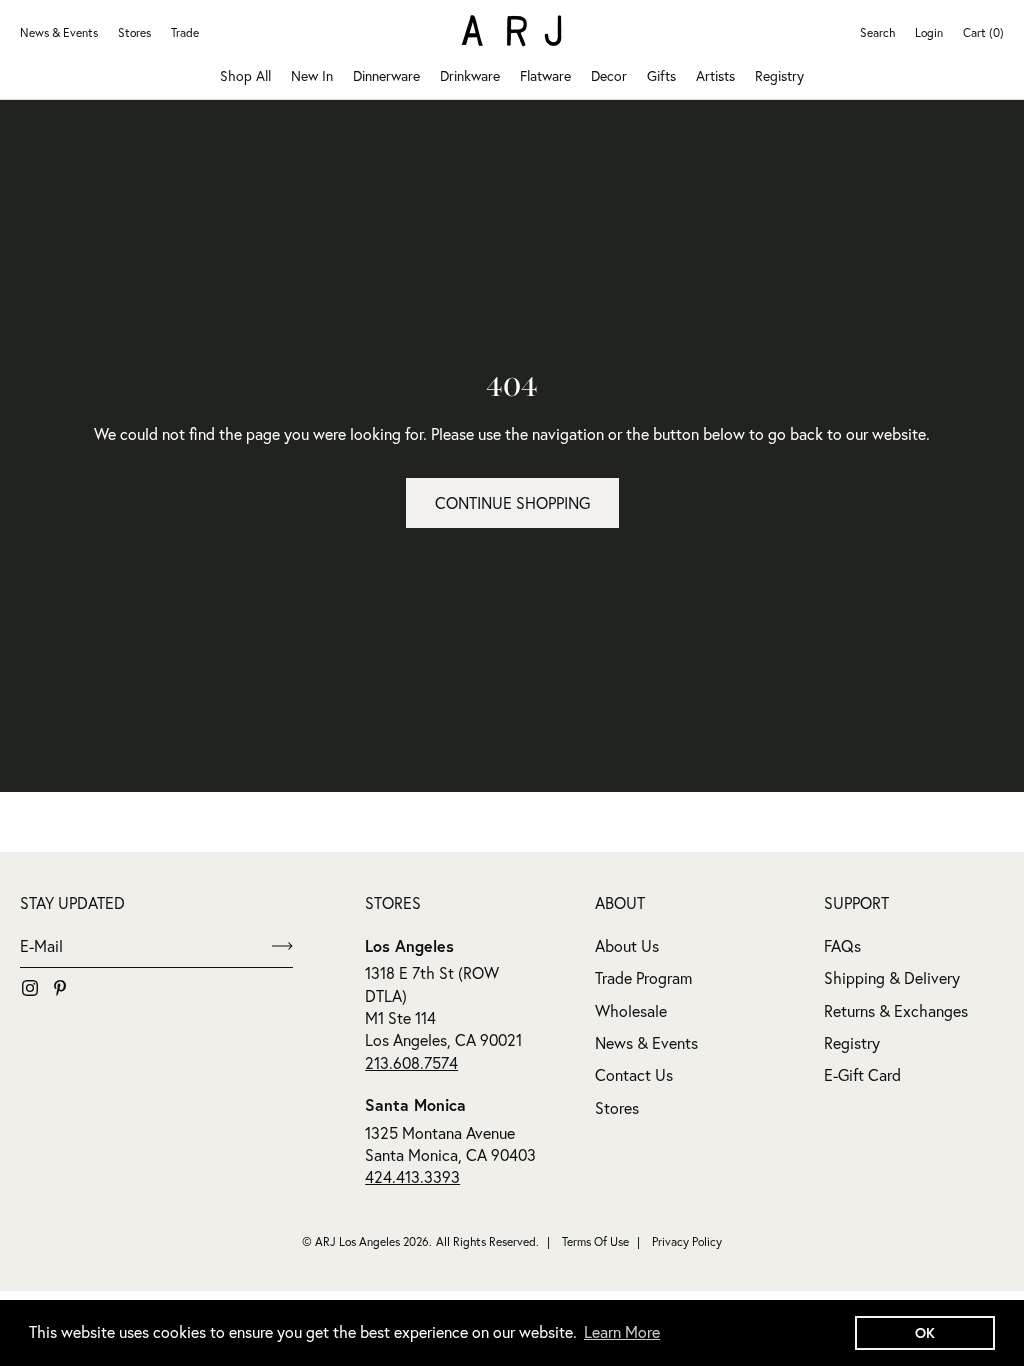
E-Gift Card (862, 1075)
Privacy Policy (687, 1241)
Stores (134, 32)
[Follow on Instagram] (30, 988)
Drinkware (470, 76)
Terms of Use (595, 1241)
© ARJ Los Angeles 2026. (367, 1241)
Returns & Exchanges (896, 1011)
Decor (609, 76)
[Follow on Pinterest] (60, 988)
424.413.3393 (412, 1177)
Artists (715, 76)
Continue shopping (512, 503)
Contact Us (634, 1075)
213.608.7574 (411, 1063)
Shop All (245, 76)
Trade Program (643, 978)
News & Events (59, 32)
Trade (185, 32)
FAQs (842, 946)
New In (312, 76)
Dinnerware (386, 76)
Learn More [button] (622, 1332)
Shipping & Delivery (892, 978)
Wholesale (631, 1011)
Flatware (545, 76)
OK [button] (925, 1332)
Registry (779, 76)
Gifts (661, 76)
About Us (627, 946)
